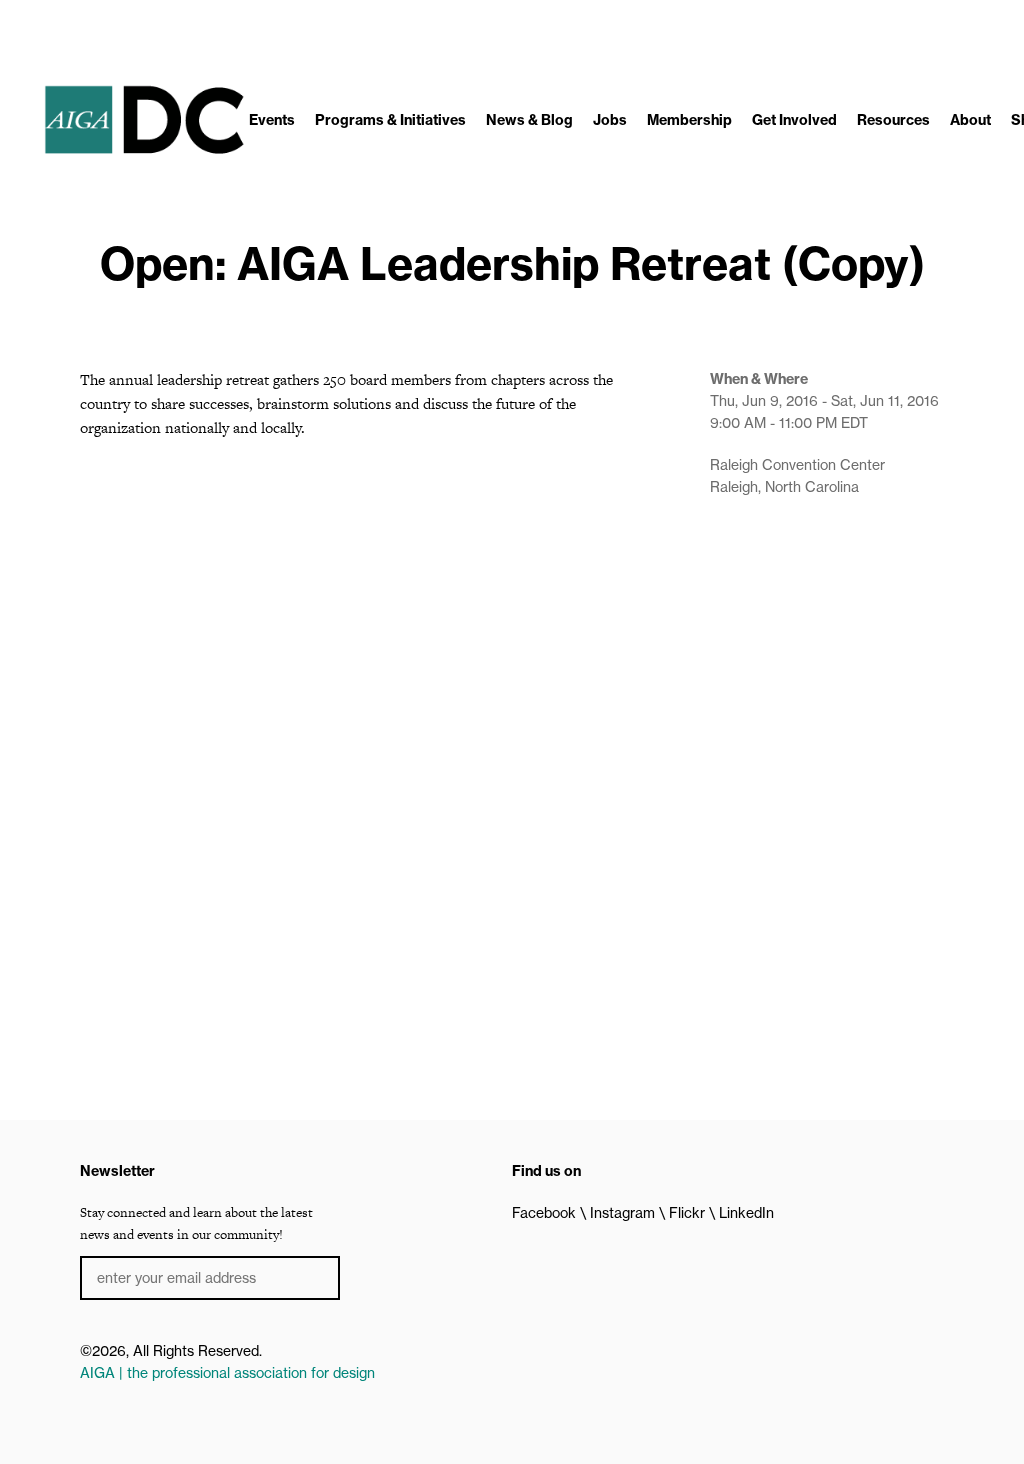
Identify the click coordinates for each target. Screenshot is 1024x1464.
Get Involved (794, 120)
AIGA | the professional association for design (227, 1373)
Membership (689, 120)
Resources (893, 120)
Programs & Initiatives (390, 120)
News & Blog (529, 120)
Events (272, 120)
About (970, 120)
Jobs (610, 120)
